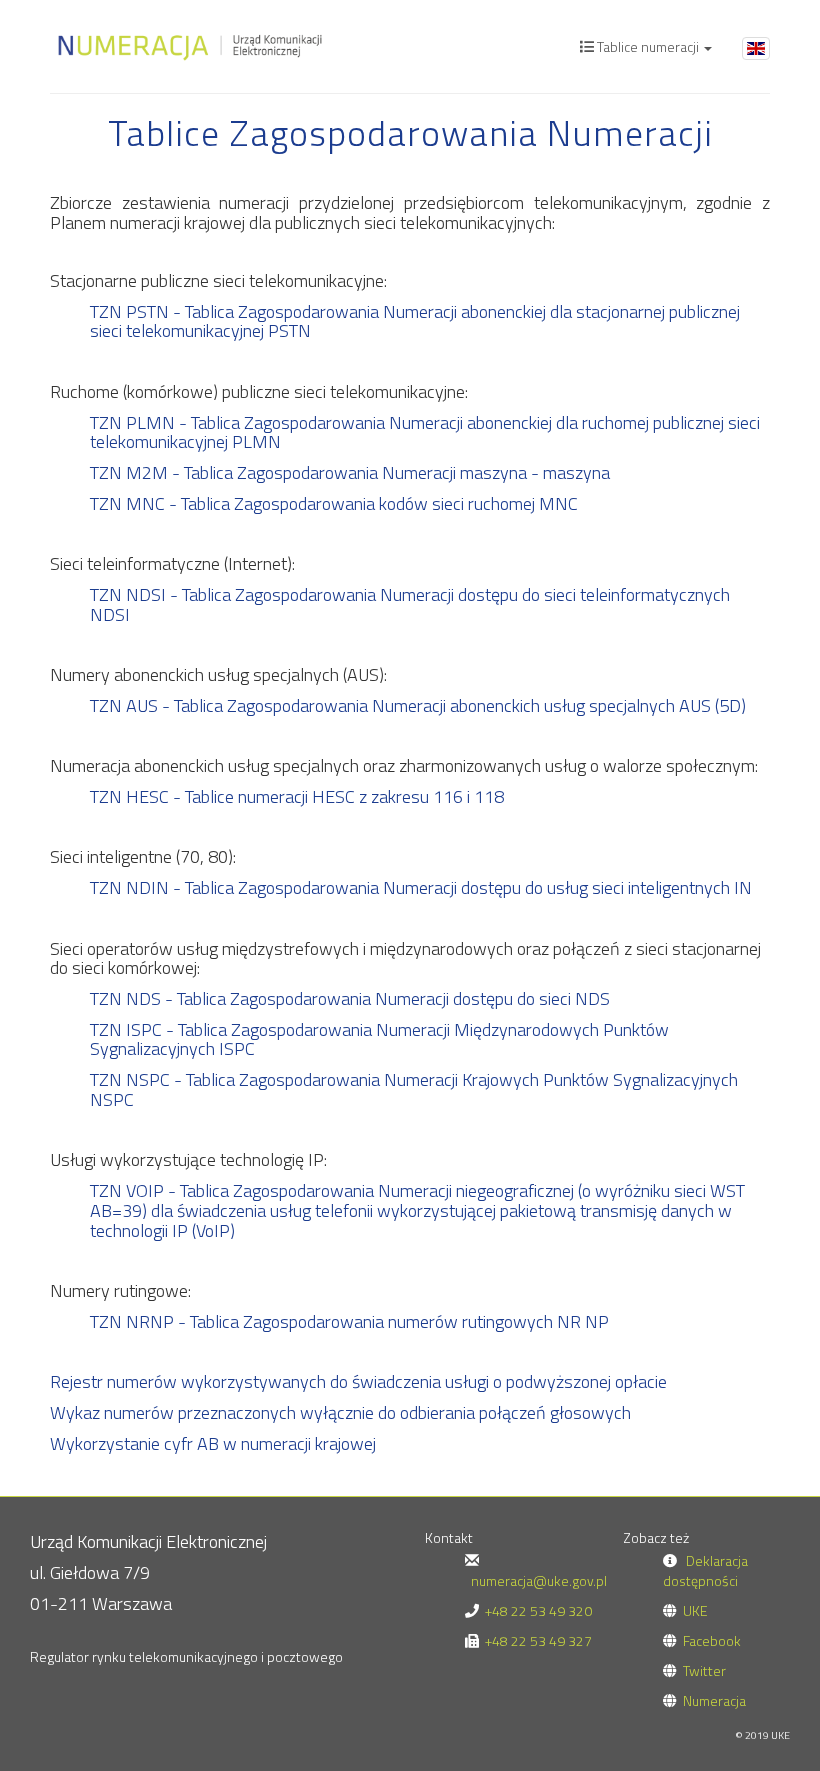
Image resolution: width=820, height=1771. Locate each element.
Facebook (712, 1640)
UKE (695, 1610)
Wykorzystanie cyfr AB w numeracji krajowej (213, 1443)
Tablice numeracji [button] (648, 46)
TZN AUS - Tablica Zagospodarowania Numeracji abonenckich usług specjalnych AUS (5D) (418, 705)
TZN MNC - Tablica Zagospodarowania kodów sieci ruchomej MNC (334, 503)
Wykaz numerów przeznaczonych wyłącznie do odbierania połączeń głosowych (340, 1412)
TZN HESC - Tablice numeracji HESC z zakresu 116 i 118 (297, 796)
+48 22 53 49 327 (538, 1640)
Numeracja (714, 1700)
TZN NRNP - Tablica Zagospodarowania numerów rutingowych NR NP (349, 1321)
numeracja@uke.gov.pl (539, 1580)
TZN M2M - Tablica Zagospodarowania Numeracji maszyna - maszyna (350, 472)
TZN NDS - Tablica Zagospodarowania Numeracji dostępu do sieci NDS (350, 998)
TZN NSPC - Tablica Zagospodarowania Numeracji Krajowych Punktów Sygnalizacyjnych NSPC (414, 1089)
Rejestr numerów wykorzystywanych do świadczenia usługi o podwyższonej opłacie (358, 1381)
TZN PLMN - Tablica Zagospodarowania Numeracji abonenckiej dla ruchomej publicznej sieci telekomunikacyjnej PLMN (425, 432)
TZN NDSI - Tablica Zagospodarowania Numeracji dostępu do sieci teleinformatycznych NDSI (410, 604)
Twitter (704, 1670)
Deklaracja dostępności (705, 1570)
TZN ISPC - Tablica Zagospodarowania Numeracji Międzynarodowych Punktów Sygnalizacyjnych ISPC (379, 1039)
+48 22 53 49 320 (538, 1610)
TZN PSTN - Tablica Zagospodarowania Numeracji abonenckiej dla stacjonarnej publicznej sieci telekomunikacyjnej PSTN (415, 321)
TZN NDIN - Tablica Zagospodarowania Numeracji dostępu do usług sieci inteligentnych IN (421, 887)
